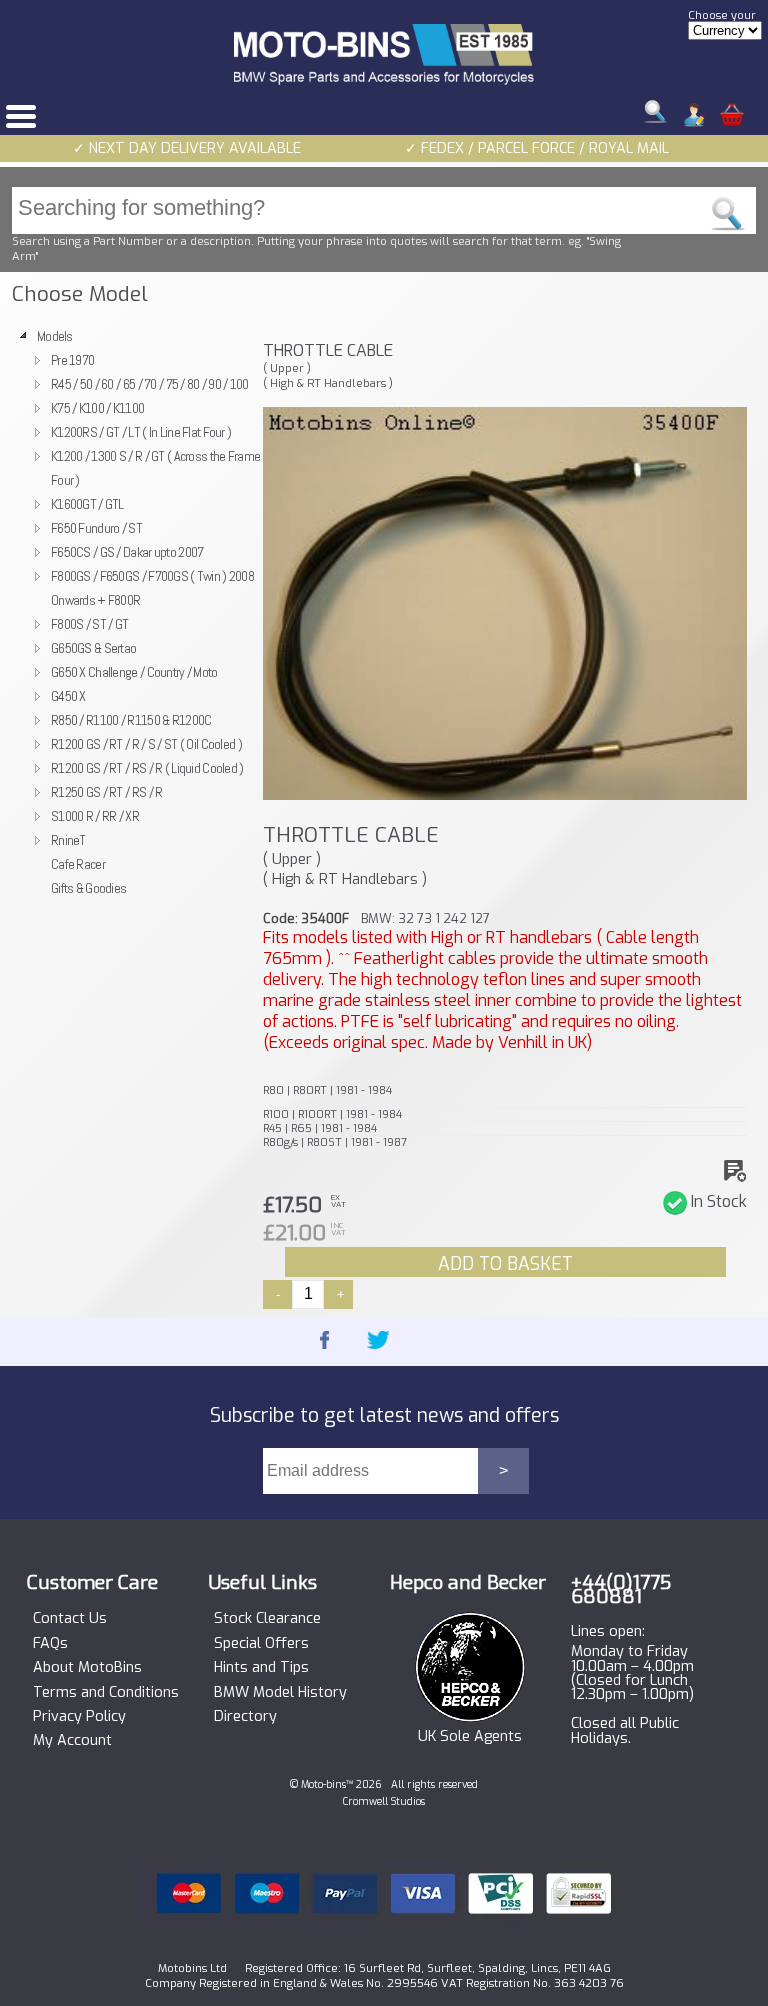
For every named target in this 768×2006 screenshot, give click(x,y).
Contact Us (70, 1619)
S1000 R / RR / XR (95, 816)
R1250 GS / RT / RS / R (106, 792)
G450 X (68, 696)
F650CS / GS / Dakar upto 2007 (127, 552)
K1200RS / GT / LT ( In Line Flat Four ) (141, 432)
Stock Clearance (267, 1619)
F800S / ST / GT (89, 624)
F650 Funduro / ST (96, 528)
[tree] (132, 612)
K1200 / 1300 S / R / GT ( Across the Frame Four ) (155, 468)
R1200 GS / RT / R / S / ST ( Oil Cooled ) (146, 744)
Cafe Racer (78, 864)
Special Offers (261, 1644)
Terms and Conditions (106, 1693)
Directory (245, 1717)
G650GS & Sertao (93, 648)
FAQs (50, 1644)
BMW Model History (280, 1693)
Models (55, 336)
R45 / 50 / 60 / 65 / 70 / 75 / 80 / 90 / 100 (150, 384)
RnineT (68, 840)
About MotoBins (87, 1668)
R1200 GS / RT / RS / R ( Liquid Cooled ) (147, 768)
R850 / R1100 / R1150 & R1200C (131, 720)
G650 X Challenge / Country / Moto (134, 672)
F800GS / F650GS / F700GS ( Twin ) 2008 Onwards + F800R (152, 588)
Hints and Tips (261, 1668)
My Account (72, 1741)
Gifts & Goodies (88, 888)
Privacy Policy (79, 1717)
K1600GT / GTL (87, 504)
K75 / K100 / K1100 (97, 408)
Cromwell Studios (384, 1801)
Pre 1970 (72, 360)
